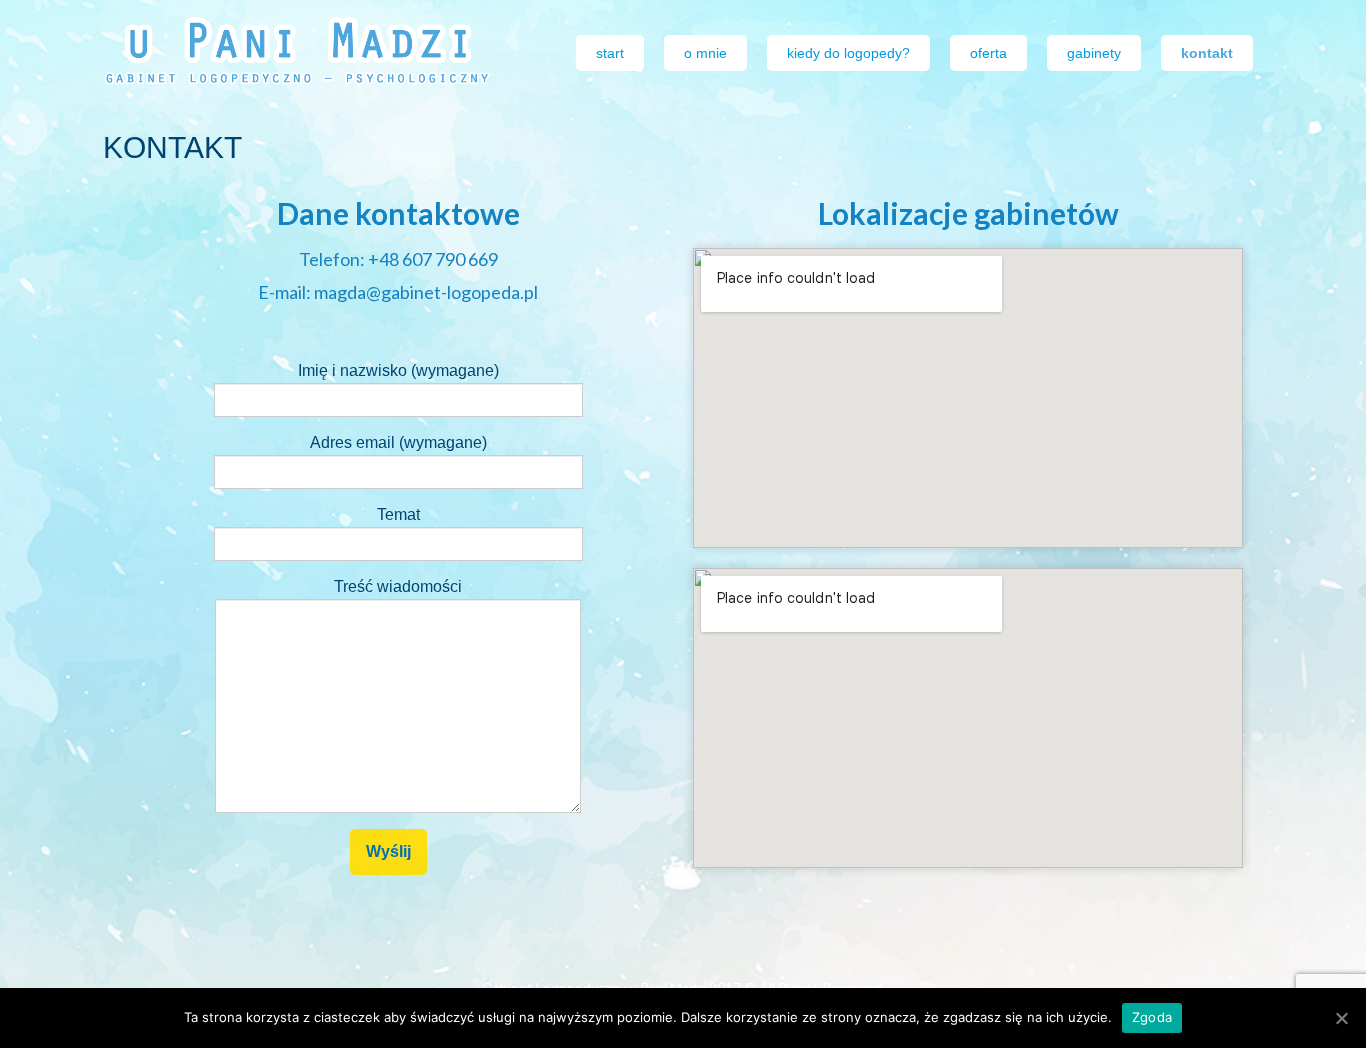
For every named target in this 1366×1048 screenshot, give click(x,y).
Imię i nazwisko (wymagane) (398, 370)
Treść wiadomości (398, 586)
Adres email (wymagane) (398, 442)
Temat (398, 514)
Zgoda (1152, 1017)
